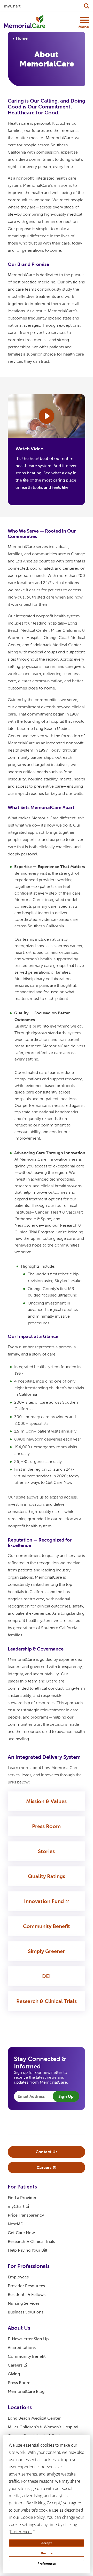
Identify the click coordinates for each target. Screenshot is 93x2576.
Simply (46, 1951)
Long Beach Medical (34, 2418)
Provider (26, 2286)
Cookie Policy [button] (33, 2517)
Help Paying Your (27, 2250)
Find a (22, 2198)
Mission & (46, 1801)
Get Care (21, 2233)
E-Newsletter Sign (28, 2339)
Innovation (44, 1901)
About (19, 2328)
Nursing (24, 2303)
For (22, 2187)
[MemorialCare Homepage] (25, 22)
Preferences (47, 2564)
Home (22, 38)
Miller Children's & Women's (43, 2427)
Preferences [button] (21, 2532)
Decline (47, 2553)
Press (46, 1826)
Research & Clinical (47, 2001)
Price (26, 2215)
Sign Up (66, 2096)
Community (47, 1926)
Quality (47, 1876)
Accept (47, 2543)
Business (26, 2312)
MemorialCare (26, 2391)
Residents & (27, 2295)
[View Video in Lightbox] (47, 416)
